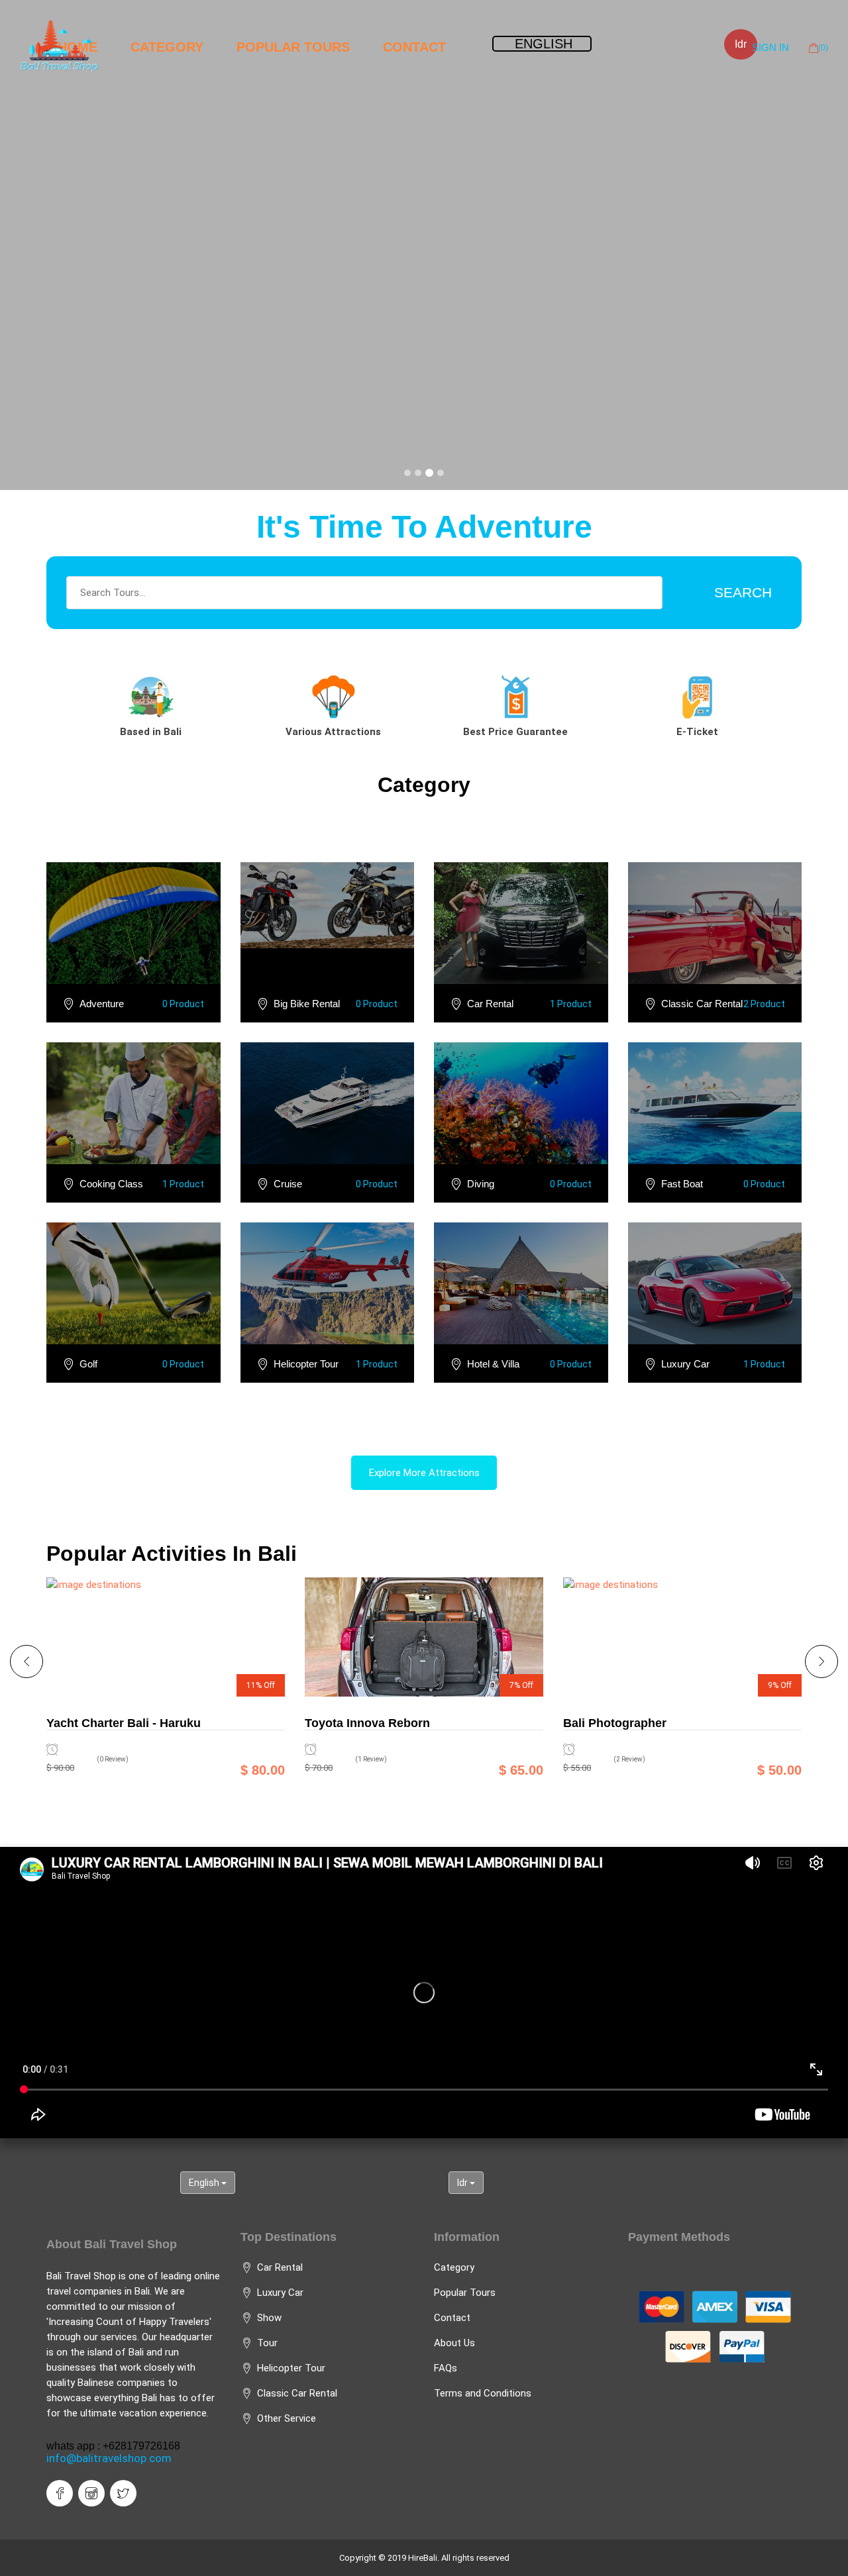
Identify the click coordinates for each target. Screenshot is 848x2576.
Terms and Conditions (483, 2393)
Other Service (287, 2418)
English (205, 2183)
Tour (267, 2343)
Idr (741, 44)
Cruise (288, 1184)
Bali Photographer (615, 1723)
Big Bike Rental (307, 1004)
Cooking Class (111, 1184)
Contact (414, 47)
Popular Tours (293, 47)
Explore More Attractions (424, 1473)
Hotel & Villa (493, 1364)
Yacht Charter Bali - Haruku (124, 1723)
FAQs (446, 2368)
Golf (88, 1364)
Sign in (770, 47)
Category (167, 47)
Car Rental (490, 1004)
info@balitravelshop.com (109, 2458)
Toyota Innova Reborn (367, 1723)
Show (269, 2318)
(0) (823, 48)
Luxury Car (685, 1364)
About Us (454, 2343)
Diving (481, 1184)
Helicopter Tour (306, 1364)
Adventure (102, 1004)
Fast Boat (682, 1184)
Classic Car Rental (702, 1004)
